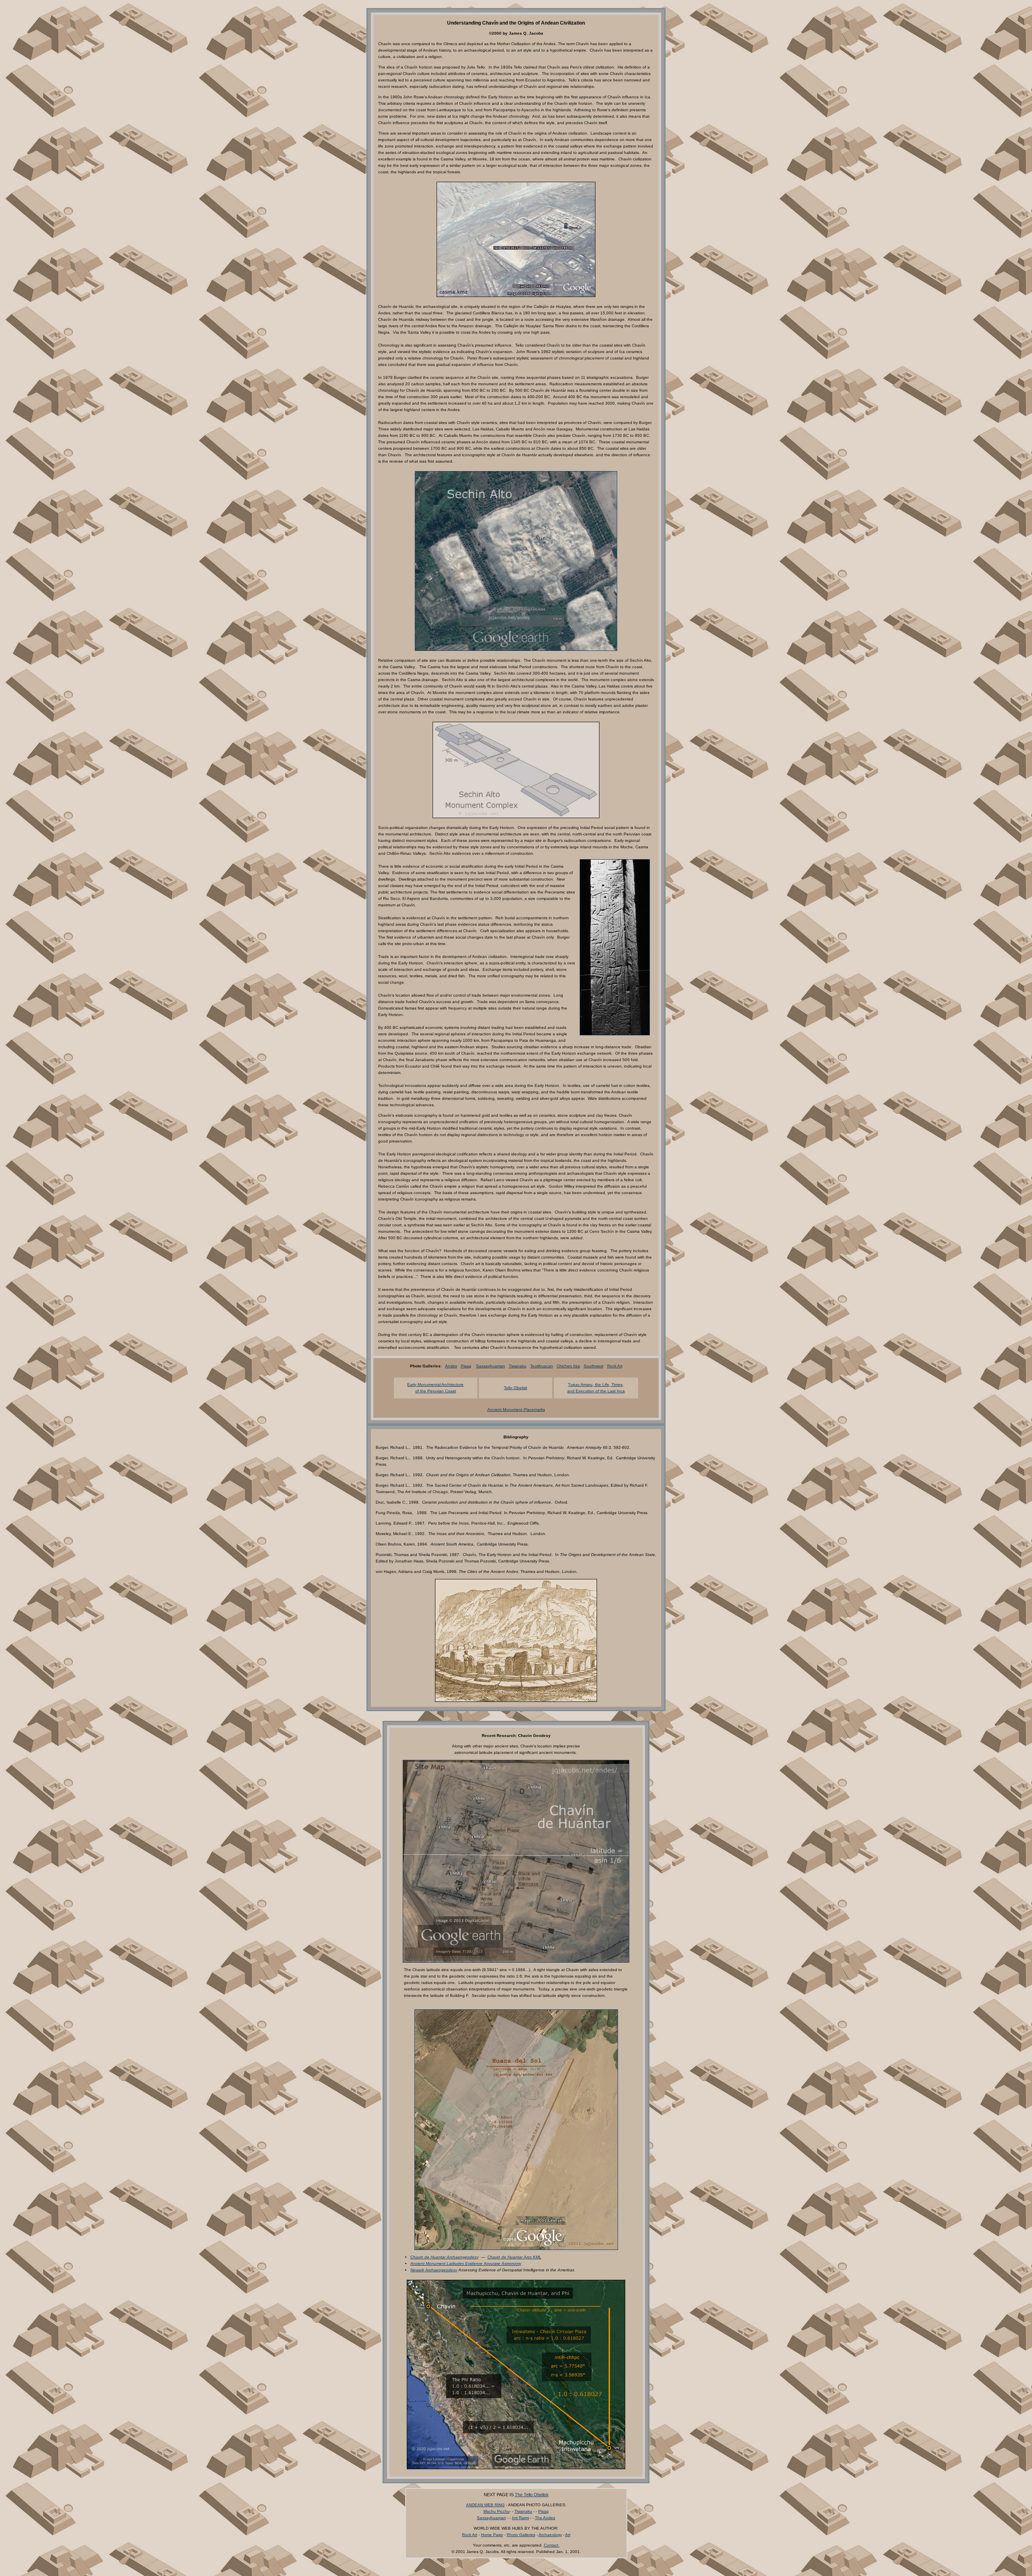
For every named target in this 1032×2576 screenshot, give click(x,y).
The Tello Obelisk (532, 2495)
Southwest (594, 1366)
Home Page (492, 2535)
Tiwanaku (518, 1366)
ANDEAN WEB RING (485, 2505)
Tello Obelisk (516, 1388)
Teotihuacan (542, 1366)
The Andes (545, 2518)
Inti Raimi (520, 2518)
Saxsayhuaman (491, 1366)
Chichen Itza (568, 1366)
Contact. (552, 2545)
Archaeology (550, 2535)
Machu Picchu (496, 2511)
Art (568, 2535)
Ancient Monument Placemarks (516, 1410)
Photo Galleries (521, 2535)
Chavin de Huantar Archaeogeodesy (444, 2257)
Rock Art (615, 1366)
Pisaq (466, 1366)
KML (514, 2257)
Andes (451, 1366)
